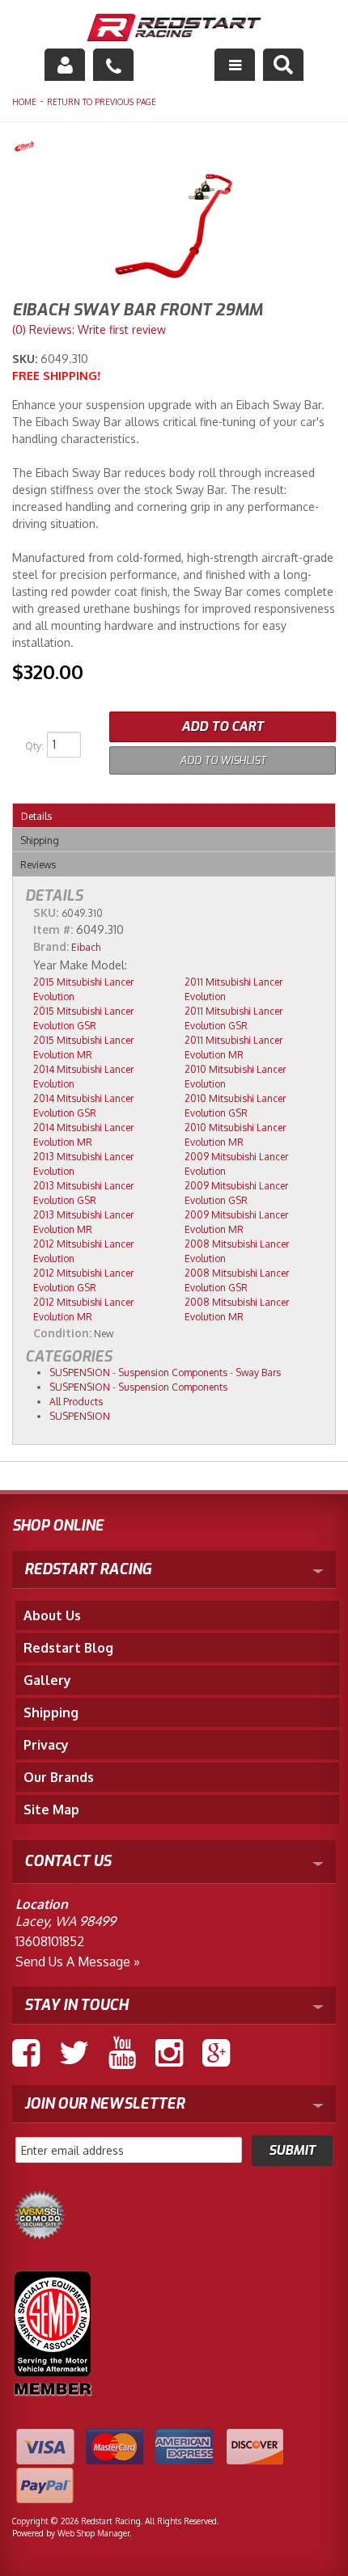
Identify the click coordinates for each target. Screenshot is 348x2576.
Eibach (86, 947)
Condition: (62, 1333)
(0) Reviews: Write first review (89, 329)
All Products (76, 1402)
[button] (283, 65)
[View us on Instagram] (169, 2053)
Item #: (55, 929)
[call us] (113, 65)
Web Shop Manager (93, 2533)
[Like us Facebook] (26, 2053)
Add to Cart (223, 726)
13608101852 (50, 1941)
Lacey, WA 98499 (66, 1921)
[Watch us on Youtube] (122, 2053)
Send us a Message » (78, 1962)
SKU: (26, 359)
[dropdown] (235, 65)
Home (24, 102)
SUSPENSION (80, 1372)
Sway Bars (258, 1372)
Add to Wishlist (223, 760)
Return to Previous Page (102, 102)
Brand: (51, 946)
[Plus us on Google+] (216, 2053)
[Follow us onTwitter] (74, 2053)
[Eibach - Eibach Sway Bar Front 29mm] (174, 148)
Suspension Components (173, 1372)
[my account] (65, 65)
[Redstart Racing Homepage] (174, 30)
